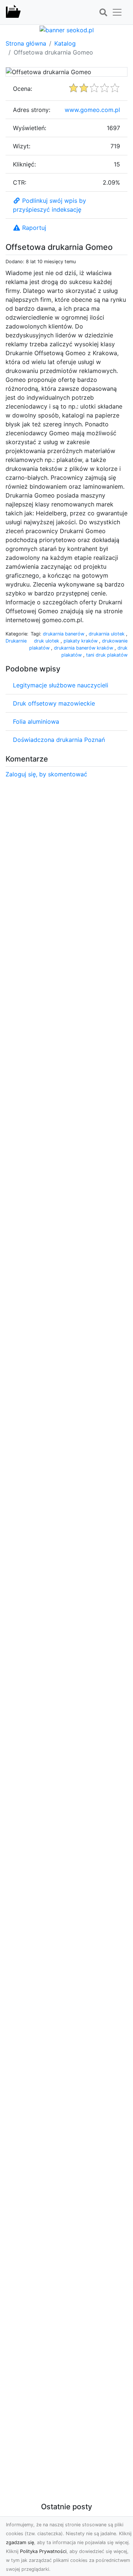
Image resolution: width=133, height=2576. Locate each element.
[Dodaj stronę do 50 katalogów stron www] (67, 29)
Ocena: (23, 89)
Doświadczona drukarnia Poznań (59, 740)
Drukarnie (16, 641)
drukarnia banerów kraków (84, 648)
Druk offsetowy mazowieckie (54, 703)
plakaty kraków (81, 641)
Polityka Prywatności (43, 2551)
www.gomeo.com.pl (92, 110)
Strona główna (26, 43)
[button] (103, 13)
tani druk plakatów (107, 655)
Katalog (65, 43)
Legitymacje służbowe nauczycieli (61, 685)
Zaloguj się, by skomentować (46, 774)
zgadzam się (20, 2542)
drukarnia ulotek (107, 634)
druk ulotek (47, 641)
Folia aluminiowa (36, 721)
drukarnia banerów (64, 634)
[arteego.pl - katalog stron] (13, 12)
